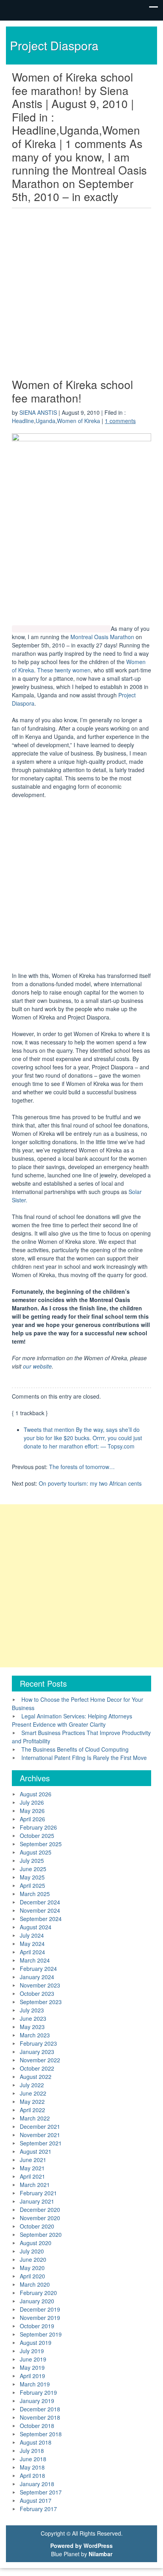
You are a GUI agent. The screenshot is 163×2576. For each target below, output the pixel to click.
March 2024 (35, 1960)
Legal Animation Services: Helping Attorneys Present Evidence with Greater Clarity (72, 1720)
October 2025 (37, 1836)
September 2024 (41, 1919)
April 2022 (32, 2110)
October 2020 (37, 2226)
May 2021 (32, 2168)
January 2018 (37, 2484)
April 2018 (32, 2475)
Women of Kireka (79, 421)
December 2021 (40, 2126)
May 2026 (32, 1811)
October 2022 (37, 2068)
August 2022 (36, 2077)
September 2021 (41, 2143)
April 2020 (32, 2276)
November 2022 (40, 2060)
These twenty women (64, 670)
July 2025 (32, 1860)
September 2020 (41, 2234)
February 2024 (38, 1969)
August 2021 (36, 2151)
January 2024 (37, 1977)
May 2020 (32, 2268)
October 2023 (37, 1993)
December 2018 (40, 2409)
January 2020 (37, 2301)
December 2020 (40, 2210)
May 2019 (32, 2367)
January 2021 (37, 2201)
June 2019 (33, 2359)
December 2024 (40, 1902)
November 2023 (40, 1985)
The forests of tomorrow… (82, 1467)
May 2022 (32, 2101)
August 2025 (36, 1852)
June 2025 (33, 1869)
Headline (23, 421)
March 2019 (35, 2384)
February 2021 (38, 2193)
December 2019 (40, 2309)
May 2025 (32, 1877)
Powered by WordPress (81, 2546)
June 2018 (33, 2459)
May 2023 (32, 2027)
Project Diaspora (54, 45)
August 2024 (36, 1927)
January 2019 (37, 2401)
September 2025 (41, 1844)
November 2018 (40, 2417)
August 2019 (36, 2343)
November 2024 (40, 1910)
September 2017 (41, 2492)
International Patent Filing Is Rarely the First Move (84, 1758)
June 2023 (33, 2018)
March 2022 (35, 2118)
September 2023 (41, 2002)
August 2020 (36, 2243)
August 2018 (36, 2442)
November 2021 (40, 2135)
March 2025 (35, 1894)
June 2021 (33, 2160)
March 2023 (35, 2035)
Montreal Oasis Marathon (102, 637)
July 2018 (32, 2451)
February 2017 (38, 2509)
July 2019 (32, 2351)
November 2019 (40, 2318)
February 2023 (38, 2043)
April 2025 (32, 1885)
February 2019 (38, 2392)
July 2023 (32, 2010)
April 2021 (32, 2176)
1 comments (120, 421)
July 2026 (32, 1802)
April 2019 (32, 2376)
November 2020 (40, 2218)
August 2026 (36, 1794)
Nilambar (100, 2554)
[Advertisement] (81, 295)
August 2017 (36, 2500)
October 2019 (37, 2326)
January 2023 (37, 2052)
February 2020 (38, 2293)
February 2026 (38, 1827)
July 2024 (32, 1935)
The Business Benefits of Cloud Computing (75, 1749)
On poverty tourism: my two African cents (90, 1483)
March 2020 (35, 2284)
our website (37, 1366)
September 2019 (41, 2334)
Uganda (45, 421)
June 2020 (33, 2259)
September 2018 (41, 2434)
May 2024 (32, 1944)
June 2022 (33, 2093)
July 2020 (32, 2251)
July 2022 (32, 2085)
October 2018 (37, 2426)
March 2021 (35, 2185)
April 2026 (32, 1819)
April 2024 (32, 1952)
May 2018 (32, 2467)
